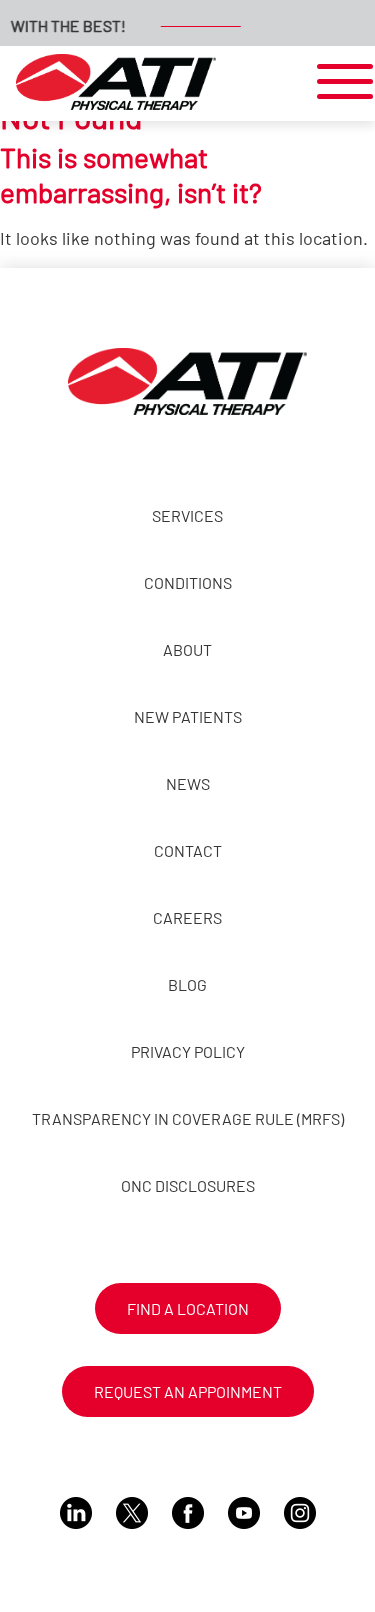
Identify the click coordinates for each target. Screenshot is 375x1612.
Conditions (188, 582)
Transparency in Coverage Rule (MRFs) (188, 1118)
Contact (188, 850)
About (187, 649)
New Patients (188, 716)
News (188, 783)
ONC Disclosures (188, 1185)
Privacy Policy (188, 1051)
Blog (187, 984)
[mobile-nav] (339, 83)
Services (187, 515)
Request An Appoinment (188, 1391)
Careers (187, 917)
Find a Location (188, 1308)
